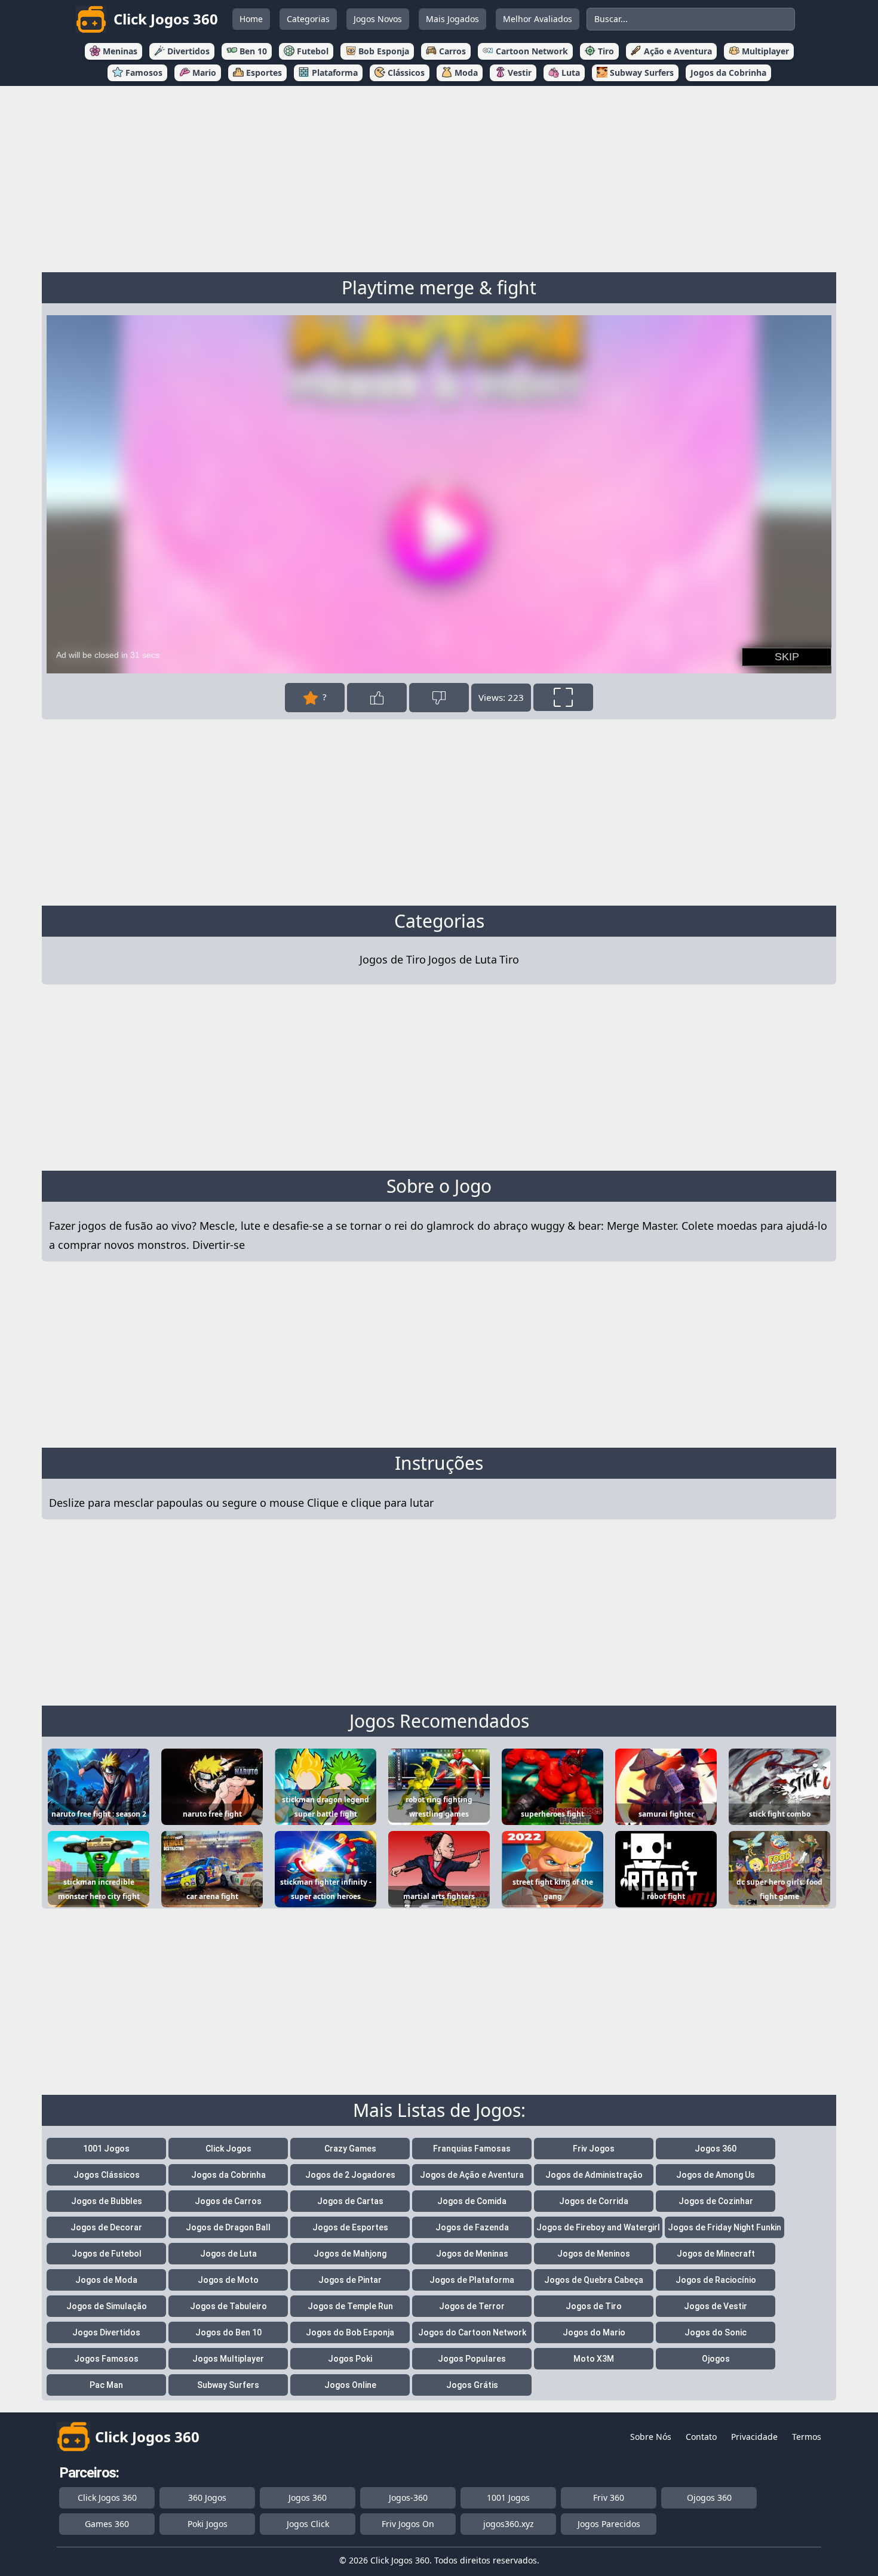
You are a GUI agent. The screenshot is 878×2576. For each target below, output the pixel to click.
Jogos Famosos (106, 2359)
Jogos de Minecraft (716, 2254)
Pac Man (106, 2385)
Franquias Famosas (472, 2149)
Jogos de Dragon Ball (228, 2227)
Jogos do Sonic (716, 2332)
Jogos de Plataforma (472, 2280)
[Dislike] (439, 698)
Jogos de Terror (472, 2306)
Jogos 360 (716, 2149)
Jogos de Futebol (107, 2254)
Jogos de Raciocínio (716, 2280)
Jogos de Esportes (350, 2227)
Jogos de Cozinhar (716, 2201)
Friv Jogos (594, 2149)
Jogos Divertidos (106, 2332)
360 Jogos (207, 2497)
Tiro (509, 959)
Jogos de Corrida (594, 2201)
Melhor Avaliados (538, 19)
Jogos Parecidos (609, 2524)
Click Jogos (228, 2149)
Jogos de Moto (228, 2280)
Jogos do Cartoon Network (472, 2332)
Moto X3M (594, 2359)
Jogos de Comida (472, 2201)
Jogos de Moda (106, 2280)
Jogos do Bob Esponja (350, 2332)
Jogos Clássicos (107, 2175)
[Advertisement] (439, 177)
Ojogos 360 (709, 2497)
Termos (807, 2437)
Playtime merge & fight (439, 287)
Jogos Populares (472, 2359)
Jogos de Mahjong (350, 2254)
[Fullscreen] (563, 697)
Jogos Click (308, 2524)
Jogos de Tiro (393, 959)
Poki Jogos (208, 2524)
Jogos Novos (378, 19)
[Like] (377, 698)
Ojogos (716, 2359)
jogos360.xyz (509, 2524)
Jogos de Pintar (350, 2280)
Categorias (308, 19)
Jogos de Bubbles (107, 2201)
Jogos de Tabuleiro (228, 2306)
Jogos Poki (350, 2359)
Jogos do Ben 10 (228, 2332)
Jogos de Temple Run (350, 2306)
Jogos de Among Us (716, 2175)
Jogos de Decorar (106, 2227)
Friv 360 (609, 2497)
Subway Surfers (228, 2385)
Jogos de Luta (463, 959)
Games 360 (107, 2524)
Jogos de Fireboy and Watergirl (598, 2227)
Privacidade (754, 2437)
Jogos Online (350, 2385)
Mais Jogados (452, 19)
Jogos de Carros (228, 2201)
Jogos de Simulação (107, 2306)
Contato (701, 2437)
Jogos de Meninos (594, 2254)
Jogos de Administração (594, 2175)
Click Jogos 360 (107, 2497)
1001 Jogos (106, 2149)
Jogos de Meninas (472, 2254)
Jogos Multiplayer (228, 2359)
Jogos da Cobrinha (228, 2175)
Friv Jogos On (408, 2524)
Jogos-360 (408, 2497)
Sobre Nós (651, 2437)
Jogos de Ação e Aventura (472, 2175)
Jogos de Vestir (716, 2306)
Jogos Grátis (472, 2385)
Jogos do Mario (594, 2332)
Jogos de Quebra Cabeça (594, 2280)
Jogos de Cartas (350, 2201)
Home (251, 19)
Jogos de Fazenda (472, 2227)
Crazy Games (350, 2149)
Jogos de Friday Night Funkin (724, 2227)
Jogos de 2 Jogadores (350, 2175)
